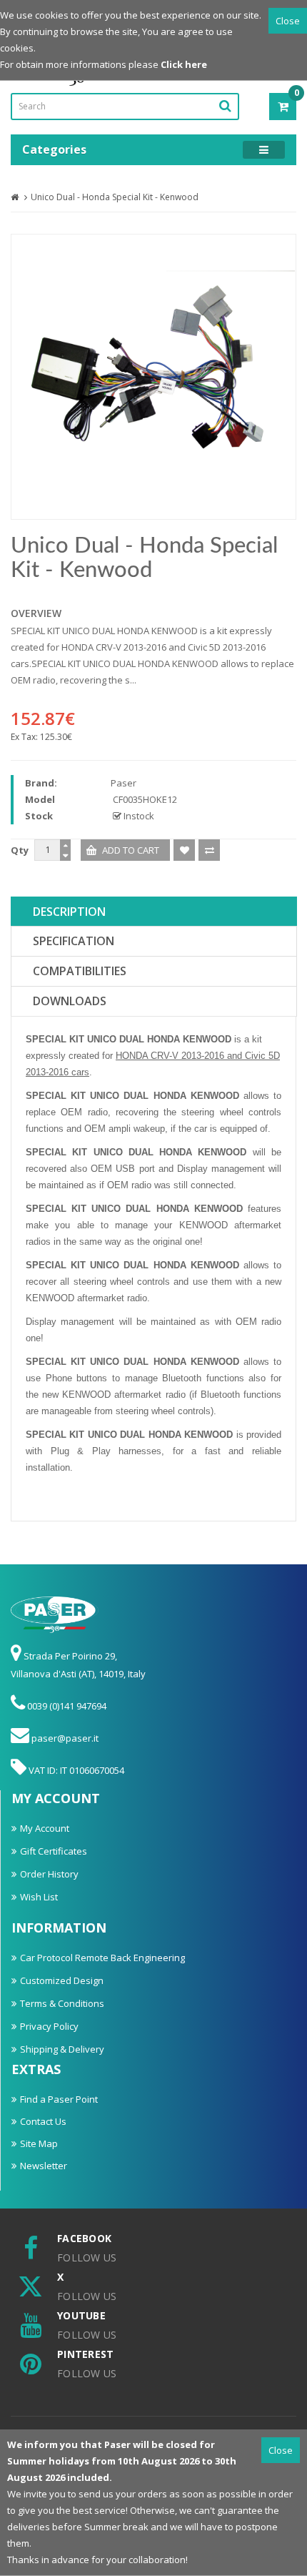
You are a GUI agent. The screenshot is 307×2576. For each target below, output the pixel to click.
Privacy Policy (49, 2026)
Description (69, 912)
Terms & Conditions (62, 2003)
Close (288, 21)
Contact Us (43, 2121)
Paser (124, 783)
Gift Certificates (54, 1851)
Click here (184, 64)
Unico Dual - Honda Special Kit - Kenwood (115, 197)
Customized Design (62, 1980)
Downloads (70, 1001)
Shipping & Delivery (62, 2049)
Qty (20, 850)
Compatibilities (80, 971)
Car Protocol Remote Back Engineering (102, 1958)
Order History (49, 1874)
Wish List (39, 1897)
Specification (74, 941)
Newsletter (44, 2166)
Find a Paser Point (59, 2099)
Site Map (39, 2143)
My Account (45, 1828)
